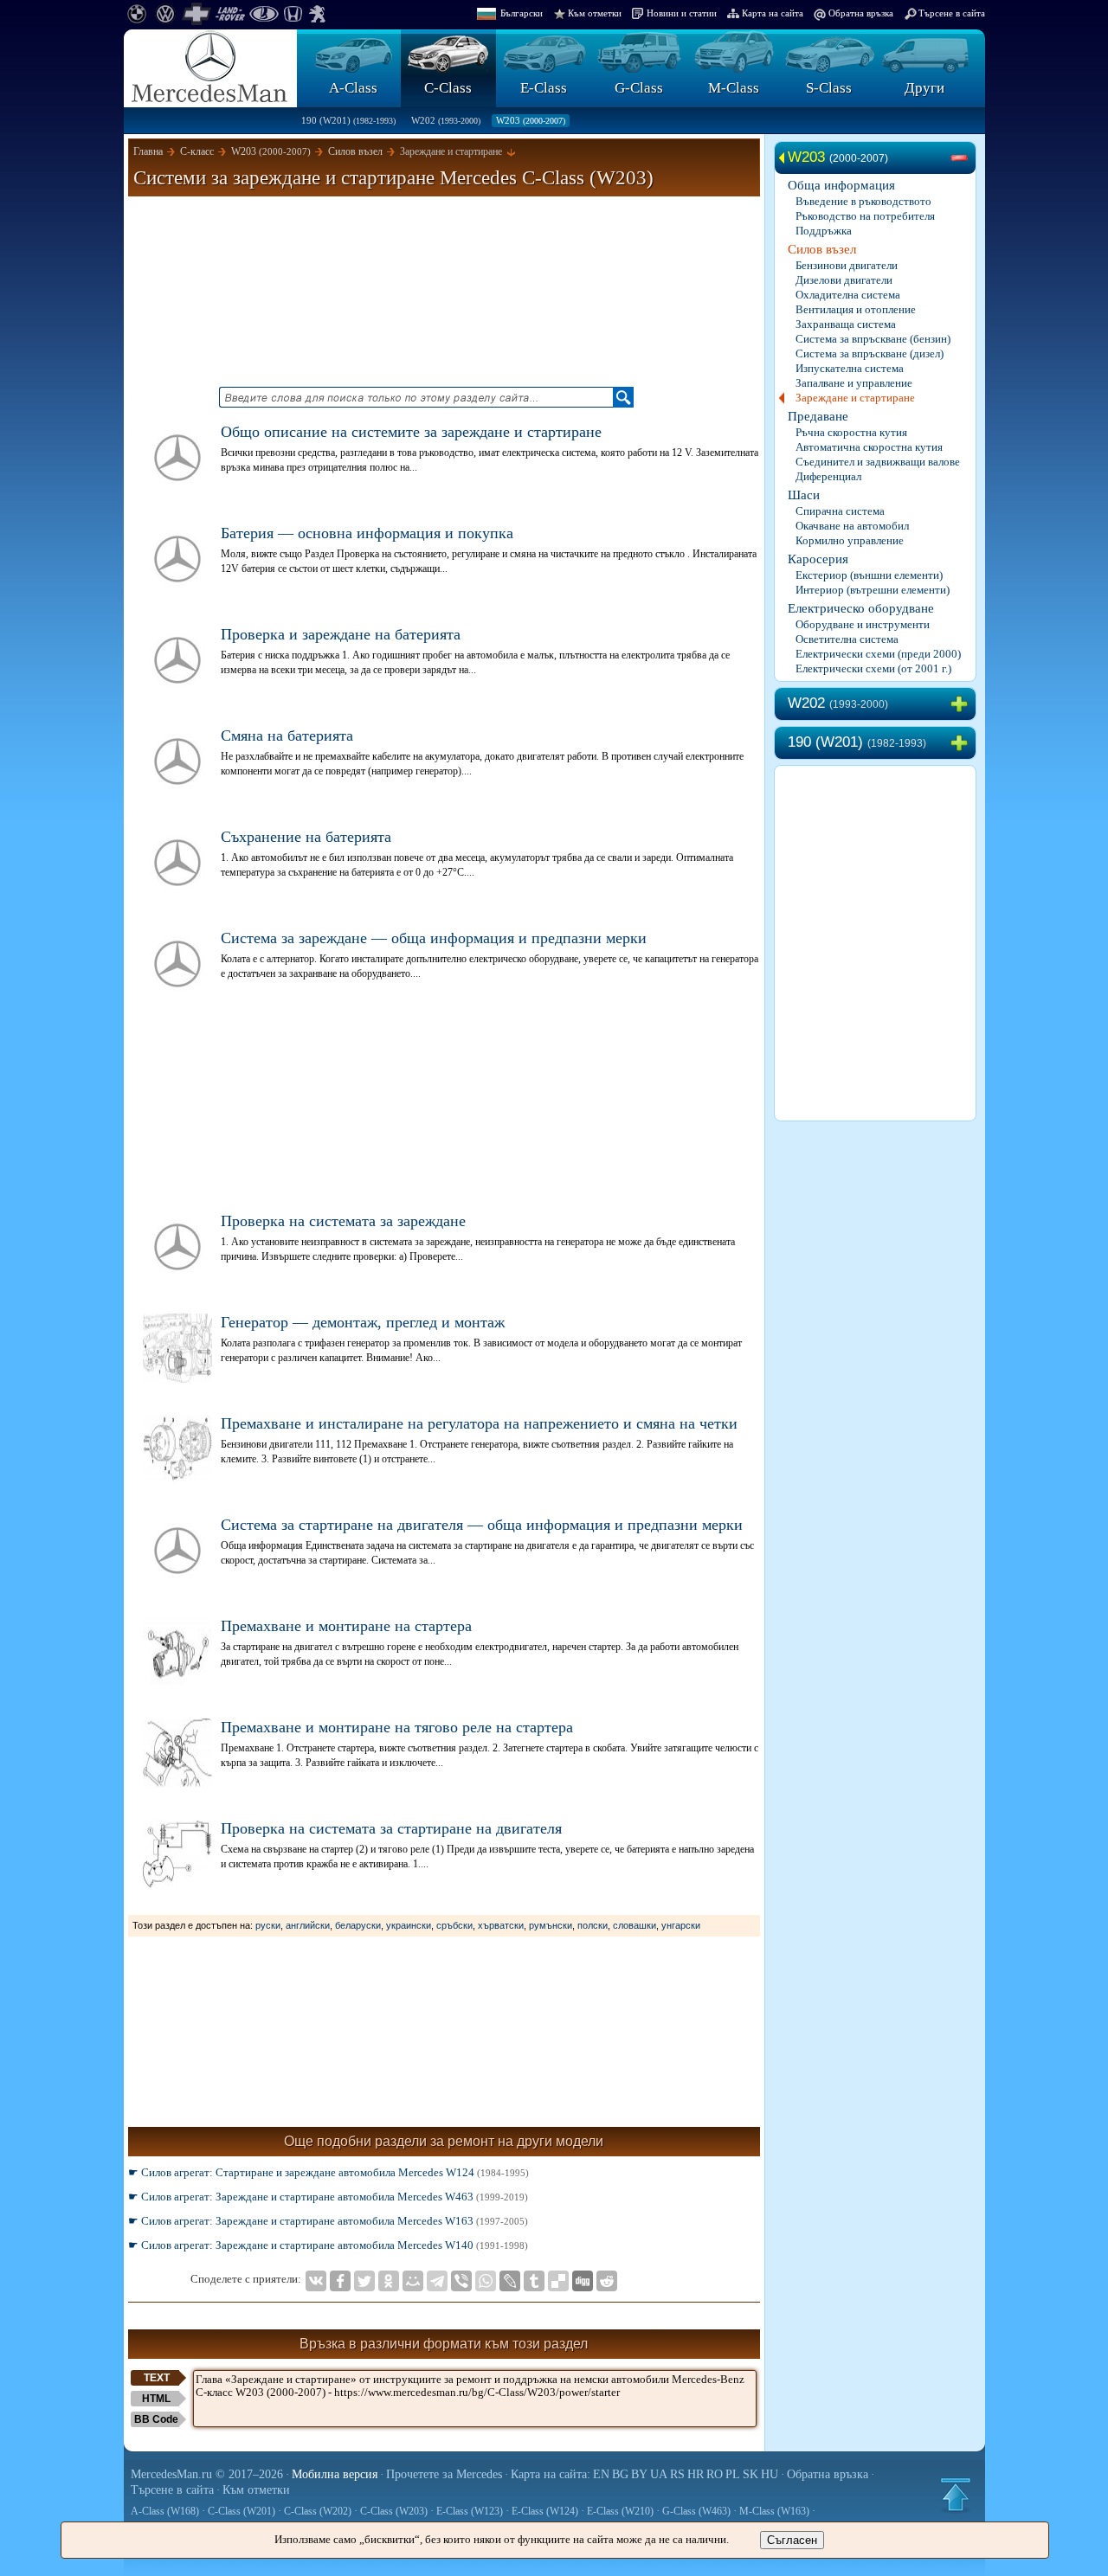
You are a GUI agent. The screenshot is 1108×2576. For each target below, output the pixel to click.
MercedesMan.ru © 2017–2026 (207, 2474)
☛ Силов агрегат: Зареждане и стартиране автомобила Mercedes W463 (328, 2197)
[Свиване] (963, 158)
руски (268, 1925)
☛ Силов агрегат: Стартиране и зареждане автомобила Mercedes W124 (329, 2172)
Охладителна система (848, 295)
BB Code (156, 2419)
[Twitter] (364, 2281)
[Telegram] (437, 2281)
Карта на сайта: (551, 2474)
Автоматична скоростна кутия (869, 447)
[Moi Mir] (413, 2281)
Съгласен (792, 2540)
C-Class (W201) (242, 2511)
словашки (635, 1925)
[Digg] (583, 2281)
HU (770, 2474)
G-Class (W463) (696, 2511)
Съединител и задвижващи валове (878, 462)
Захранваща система (846, 324)
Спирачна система (840, 511)
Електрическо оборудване (861, 608)
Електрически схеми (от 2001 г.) (873, 668)
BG (620, 2474)
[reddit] (607, 2281)
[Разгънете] (963, 704)
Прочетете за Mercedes (444, 2474)
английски (308, 1925)
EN (601, 2474)
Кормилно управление (850, 540)
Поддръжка (824, 231)
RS (677, 2474)
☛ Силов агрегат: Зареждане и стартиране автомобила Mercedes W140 (328, 2245)
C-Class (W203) (394, 2511)
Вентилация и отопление (856, 309)
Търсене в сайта (952, 13)
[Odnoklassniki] (389, 2281)
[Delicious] (558, 2281)
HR (696, 2474)
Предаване (818, 416)
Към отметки (595, 13)
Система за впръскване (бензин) (873, 339)
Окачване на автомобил (852, 526)
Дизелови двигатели (844, 280)
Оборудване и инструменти (863, 624)
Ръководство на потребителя (865, 216)
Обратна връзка (861, 13)
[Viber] (461, 2281)
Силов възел (822, 249)
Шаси (804, 495)
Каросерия (818, 559)
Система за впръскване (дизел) (870, 353)
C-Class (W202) (318, 2511)
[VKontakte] (316, 2281)
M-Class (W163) (774, 2511)
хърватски (501, 1925)
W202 (446, 120)
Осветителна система (847, 639)
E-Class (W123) (470, 2511)
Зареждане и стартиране (855, 398)
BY (639, 2474)
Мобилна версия (335, 2474)
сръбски (454, 1925)
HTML (156, 2399)
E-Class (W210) (620, 2511)
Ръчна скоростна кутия (851, 432)
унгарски (681, 1925)
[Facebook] (340, 2281)
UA (659, 2474)
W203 (531, 120)
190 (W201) (348, 120)
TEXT (157, 2378)
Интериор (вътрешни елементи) (873, 590)
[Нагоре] (956, 2495)
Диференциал (828, 476)
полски (593, 1925)
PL (733, 2474)
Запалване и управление (854, 383)
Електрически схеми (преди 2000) (878, 654)
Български (522, 13)
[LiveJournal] (510, 2281)
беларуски (358, 1925)
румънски (551, 1925)
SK (750, 2474)
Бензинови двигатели (847, 265)
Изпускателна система (850, 368)
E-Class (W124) (545, 2511)
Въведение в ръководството (863, 201)
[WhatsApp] (486, 2281)
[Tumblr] (534, 2281)
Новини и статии (682, 13)
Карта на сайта (773, 13)
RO (715, 2474)
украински (409, 1925)
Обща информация (841, 185)
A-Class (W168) (165, 2511)
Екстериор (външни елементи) (869, 575)
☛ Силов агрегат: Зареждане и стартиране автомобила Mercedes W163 (328, 2221)
